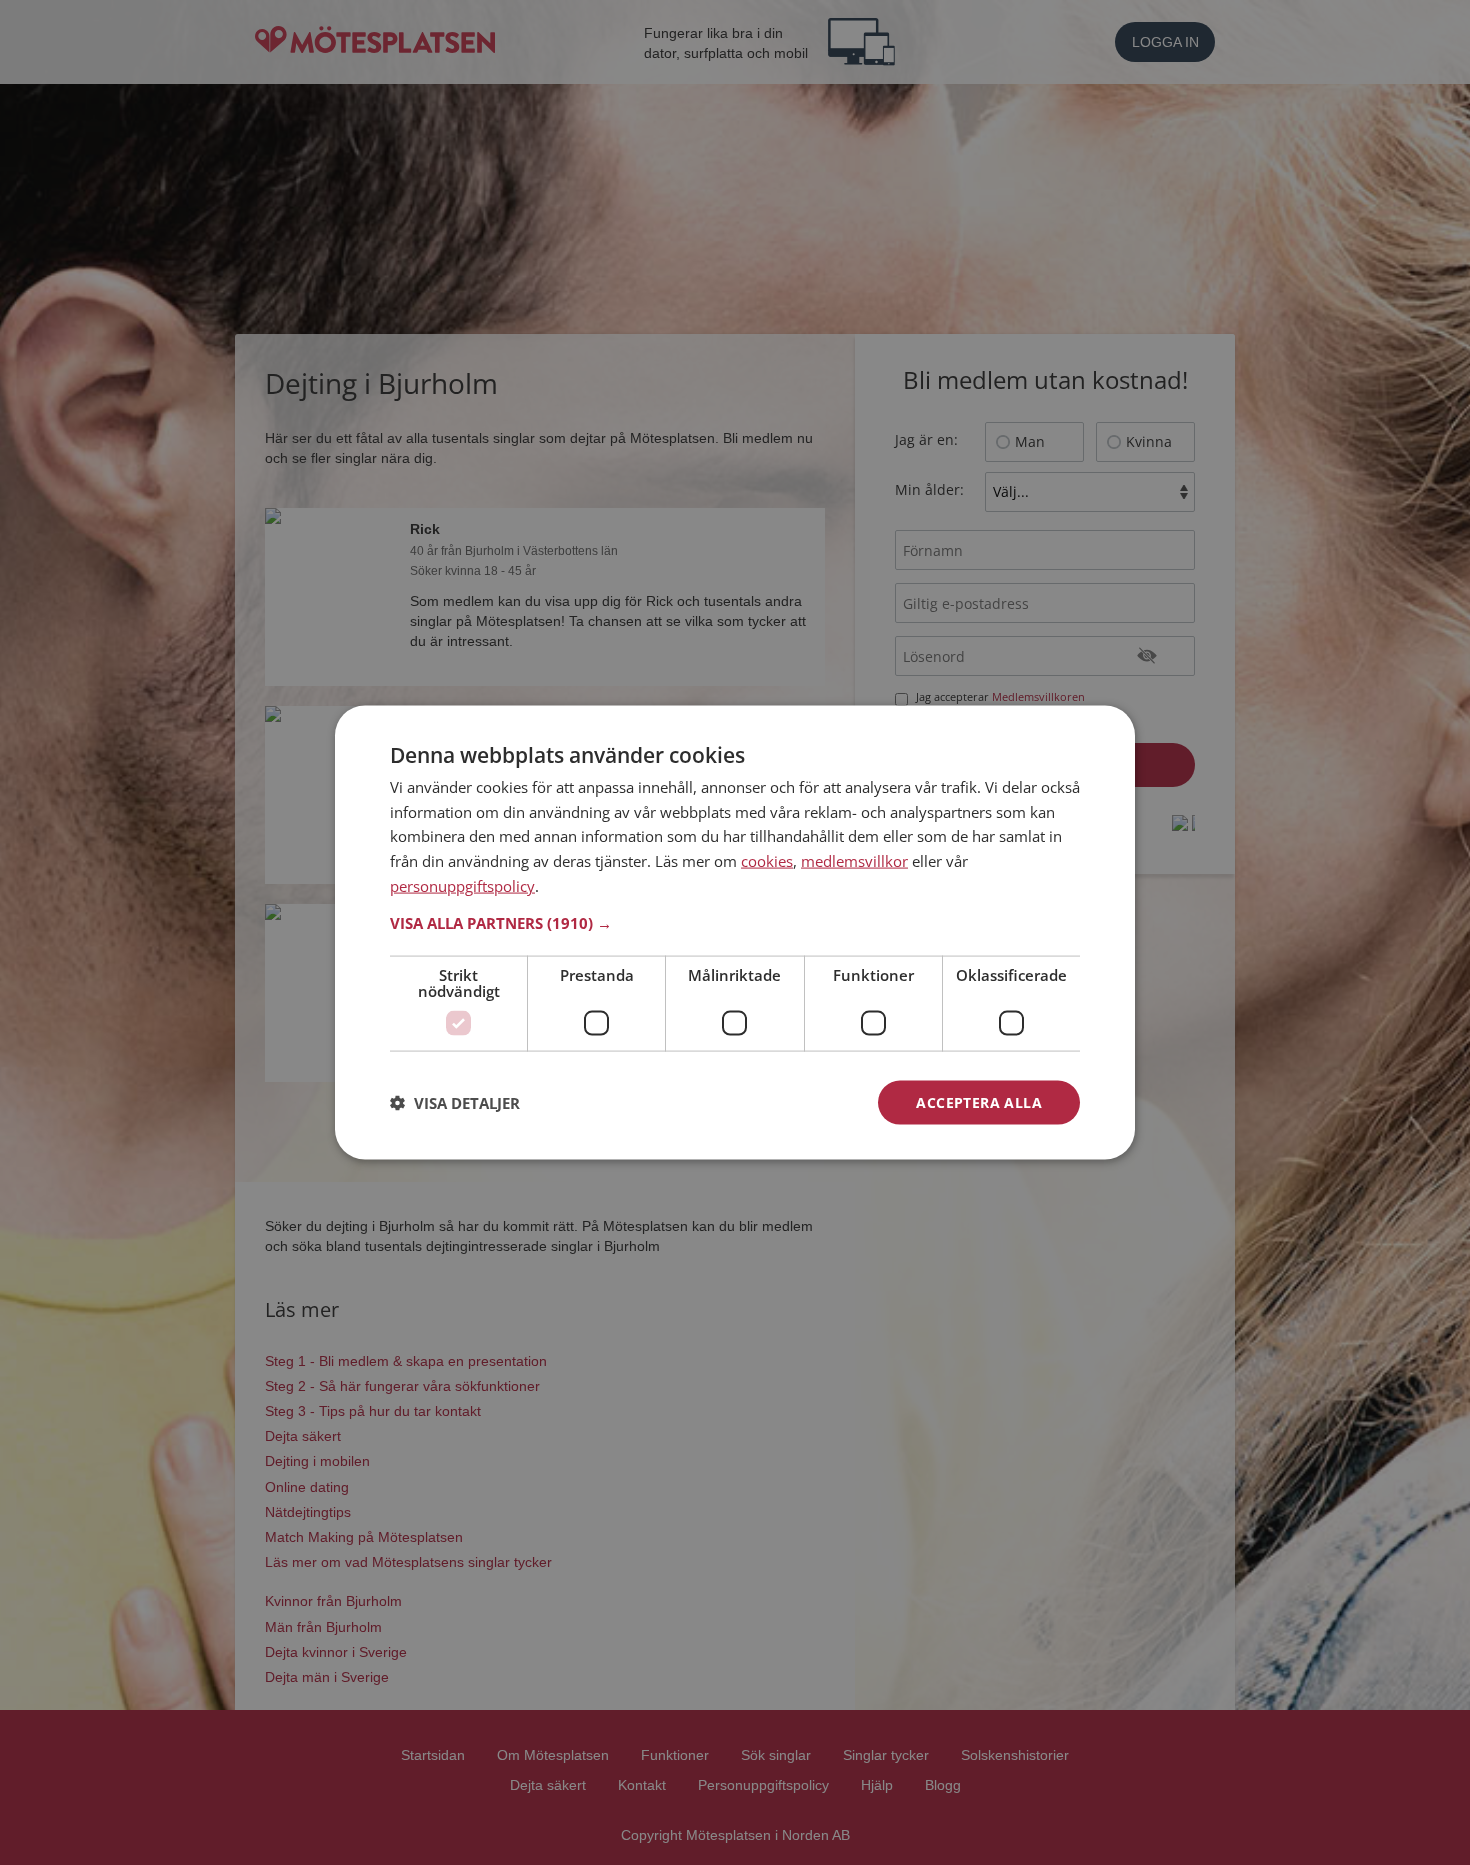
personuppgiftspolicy (462, 885)
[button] (735, 922)
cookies (767, 861)
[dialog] (735, 932)
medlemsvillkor (854, 861)
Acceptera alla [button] (979, 1101)
